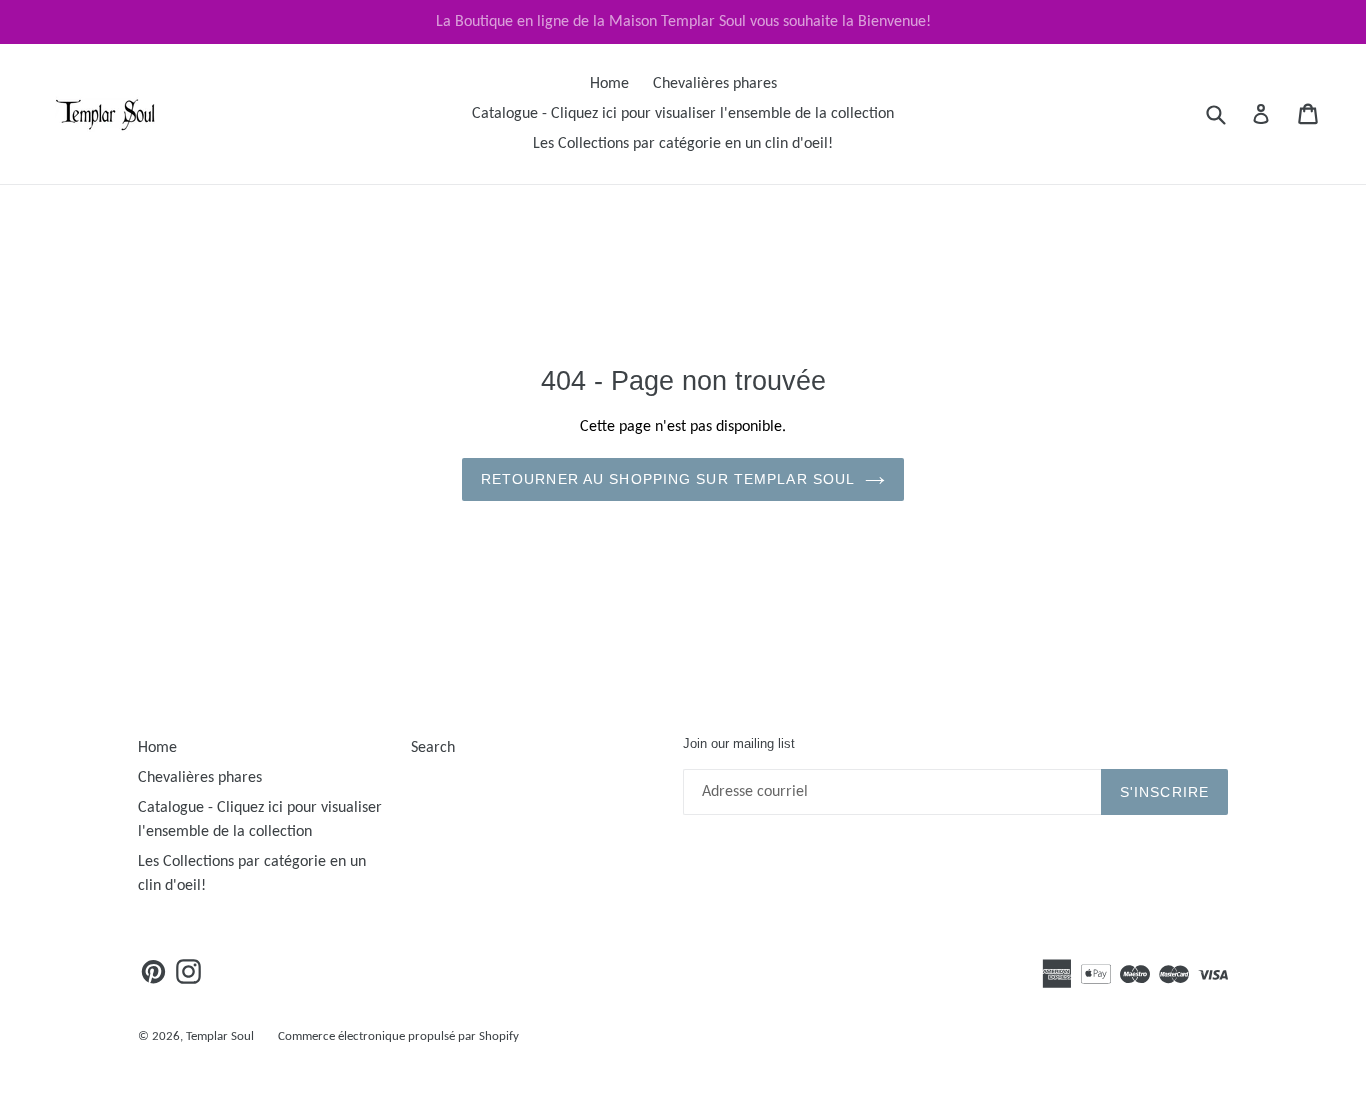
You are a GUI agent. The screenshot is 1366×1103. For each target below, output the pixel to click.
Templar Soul (220, 1036)
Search (433, 748)
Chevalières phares (715, 84)
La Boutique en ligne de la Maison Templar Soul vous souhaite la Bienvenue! (683, 22)
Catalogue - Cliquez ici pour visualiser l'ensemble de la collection (683, 114)
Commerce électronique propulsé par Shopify (398, 1036)
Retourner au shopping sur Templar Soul (668, 479)
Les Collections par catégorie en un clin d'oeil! (683, 144)
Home (609, 84)
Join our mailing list (739, 743)
